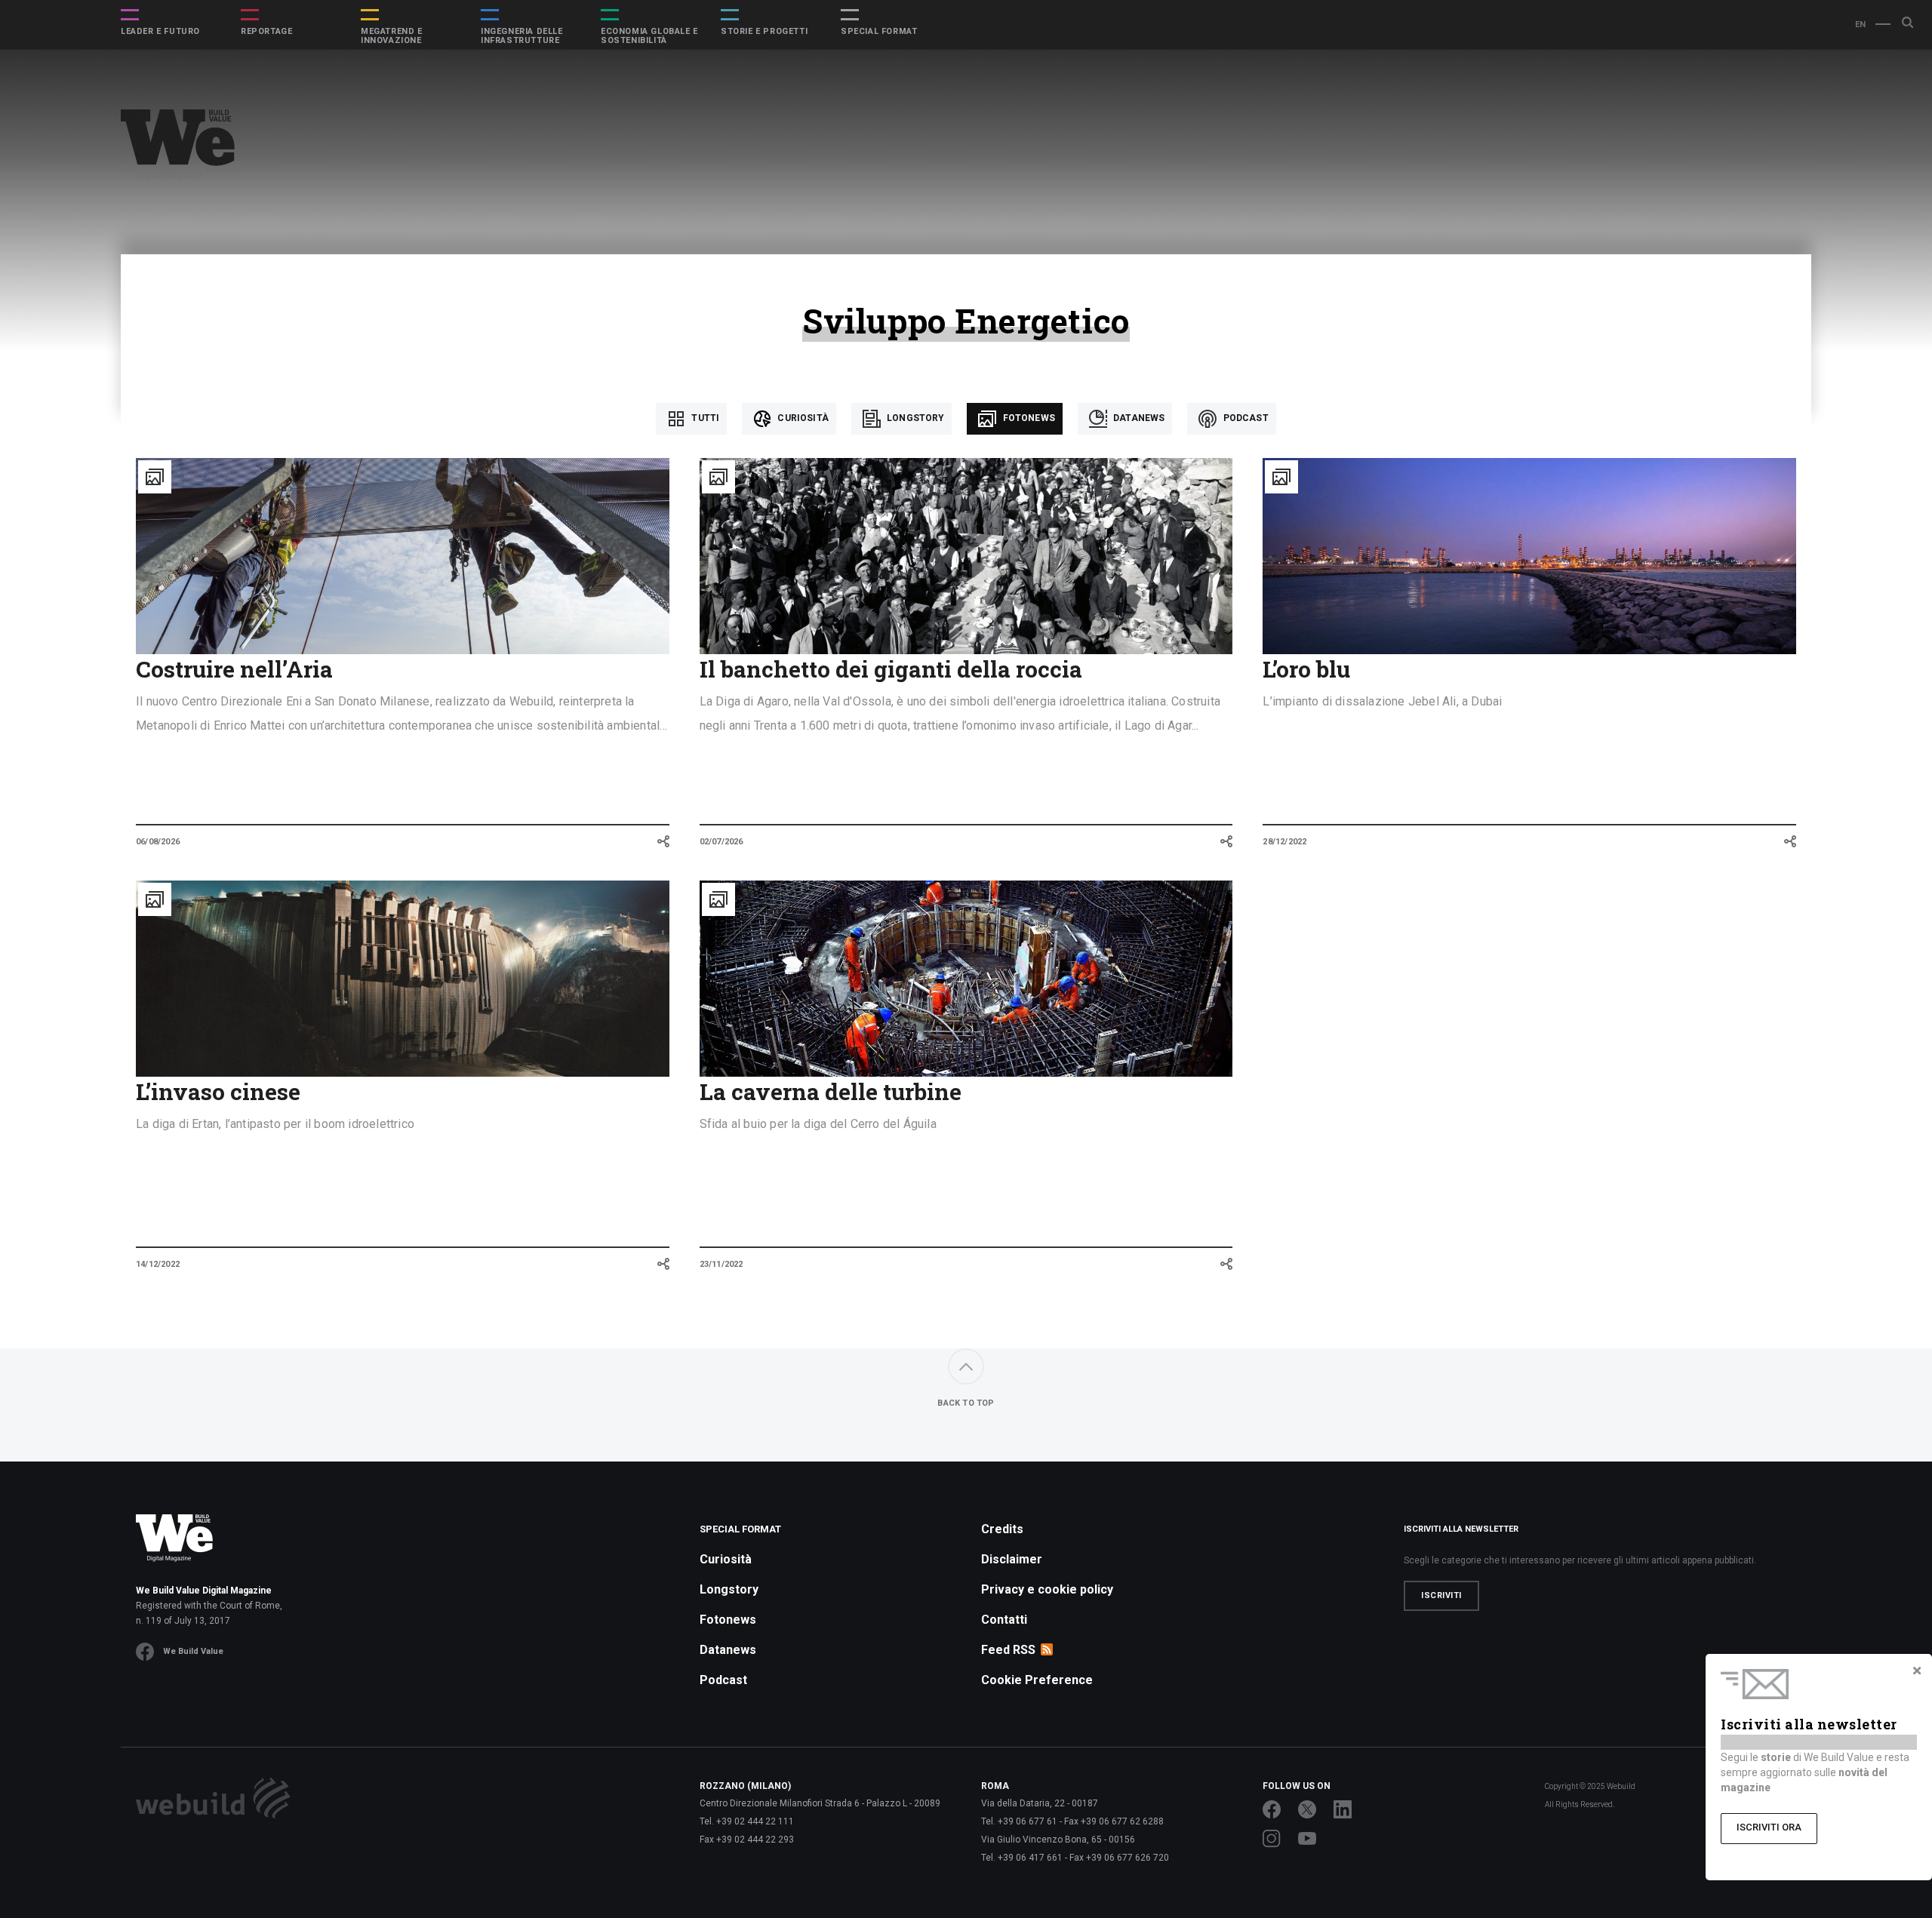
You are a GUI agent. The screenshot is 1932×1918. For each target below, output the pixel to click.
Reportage (266, 32)
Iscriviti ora (1769, 1827)
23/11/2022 (721, 1264)
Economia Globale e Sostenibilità (649, 36)
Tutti (704, 418)
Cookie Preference (1037, 1680)
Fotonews (1027, 418)
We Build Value (193, 1651)
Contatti (1004, 1620)
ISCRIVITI (1441, 1595)
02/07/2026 (721, 842)
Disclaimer (1012, 1559)
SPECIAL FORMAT (879, 32)
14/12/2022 (158, 1264)
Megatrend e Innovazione (392, 36)
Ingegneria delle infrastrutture (522, 36)
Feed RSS (1008, 1650)
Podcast (1244, 418)
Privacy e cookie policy (1047, 1589)
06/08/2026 (158, 842)
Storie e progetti (764, 32)
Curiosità (802, 418)
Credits (1002, 1529)
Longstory (915, 418)
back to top (966, 1403)
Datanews (1138, 418)
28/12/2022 (1284, 842)
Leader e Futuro (160, 32)
